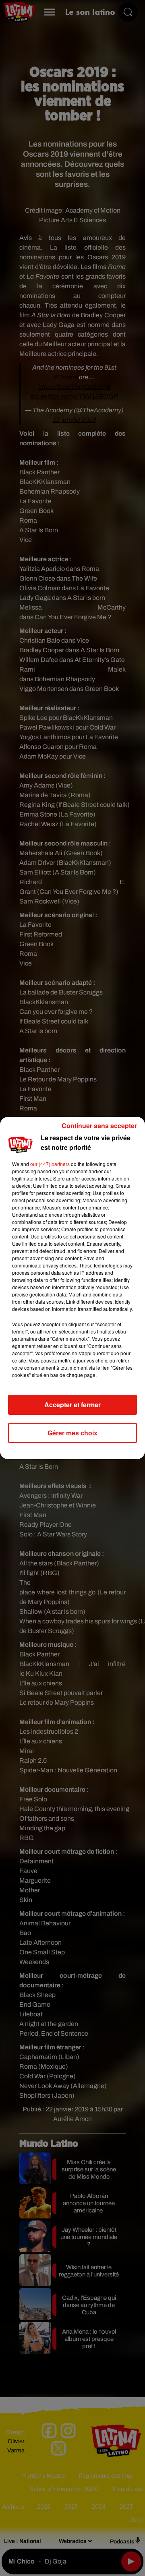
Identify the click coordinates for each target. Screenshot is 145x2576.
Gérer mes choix (72, 1433)
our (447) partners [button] (50, 1164)
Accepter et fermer (72, 1405)
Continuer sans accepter (99, 1126)
